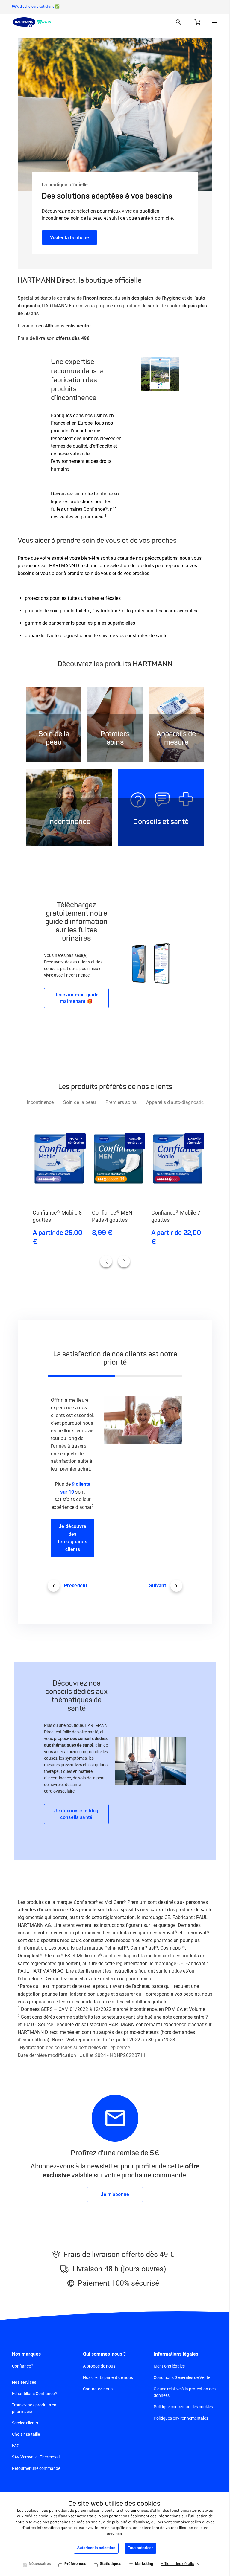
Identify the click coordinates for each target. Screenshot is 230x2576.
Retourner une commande (36, 2471)
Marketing (142, 2564)
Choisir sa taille (26, 2437)
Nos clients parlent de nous (106, 2380)
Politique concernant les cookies (180, 2409)
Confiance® (23, 2368)
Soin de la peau (77, 1098)
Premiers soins (119, 1098)
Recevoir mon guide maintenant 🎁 (75, 994)
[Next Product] (122, 1257)
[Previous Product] (104, 1257)
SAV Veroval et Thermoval (36, 2460)
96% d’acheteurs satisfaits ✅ (36, 7)
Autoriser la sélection (94, 2548)
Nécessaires (37, 2564)
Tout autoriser (138, 2548)
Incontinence (38, 1098)
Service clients (25, 2426)
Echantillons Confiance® (34, 2396)
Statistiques (108, 2564)
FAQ (16, 2448)
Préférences (73, 2564)
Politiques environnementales (178, 2421)
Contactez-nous (96, 2391)
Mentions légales (166, 2368)
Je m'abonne (113, 2197)
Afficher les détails (175, 2564)
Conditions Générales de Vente (179, 2380)
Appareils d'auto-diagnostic (172, 1098)
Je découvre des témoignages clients (72, 1534)
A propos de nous (98, 2368)
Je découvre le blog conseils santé (75, 1816)
